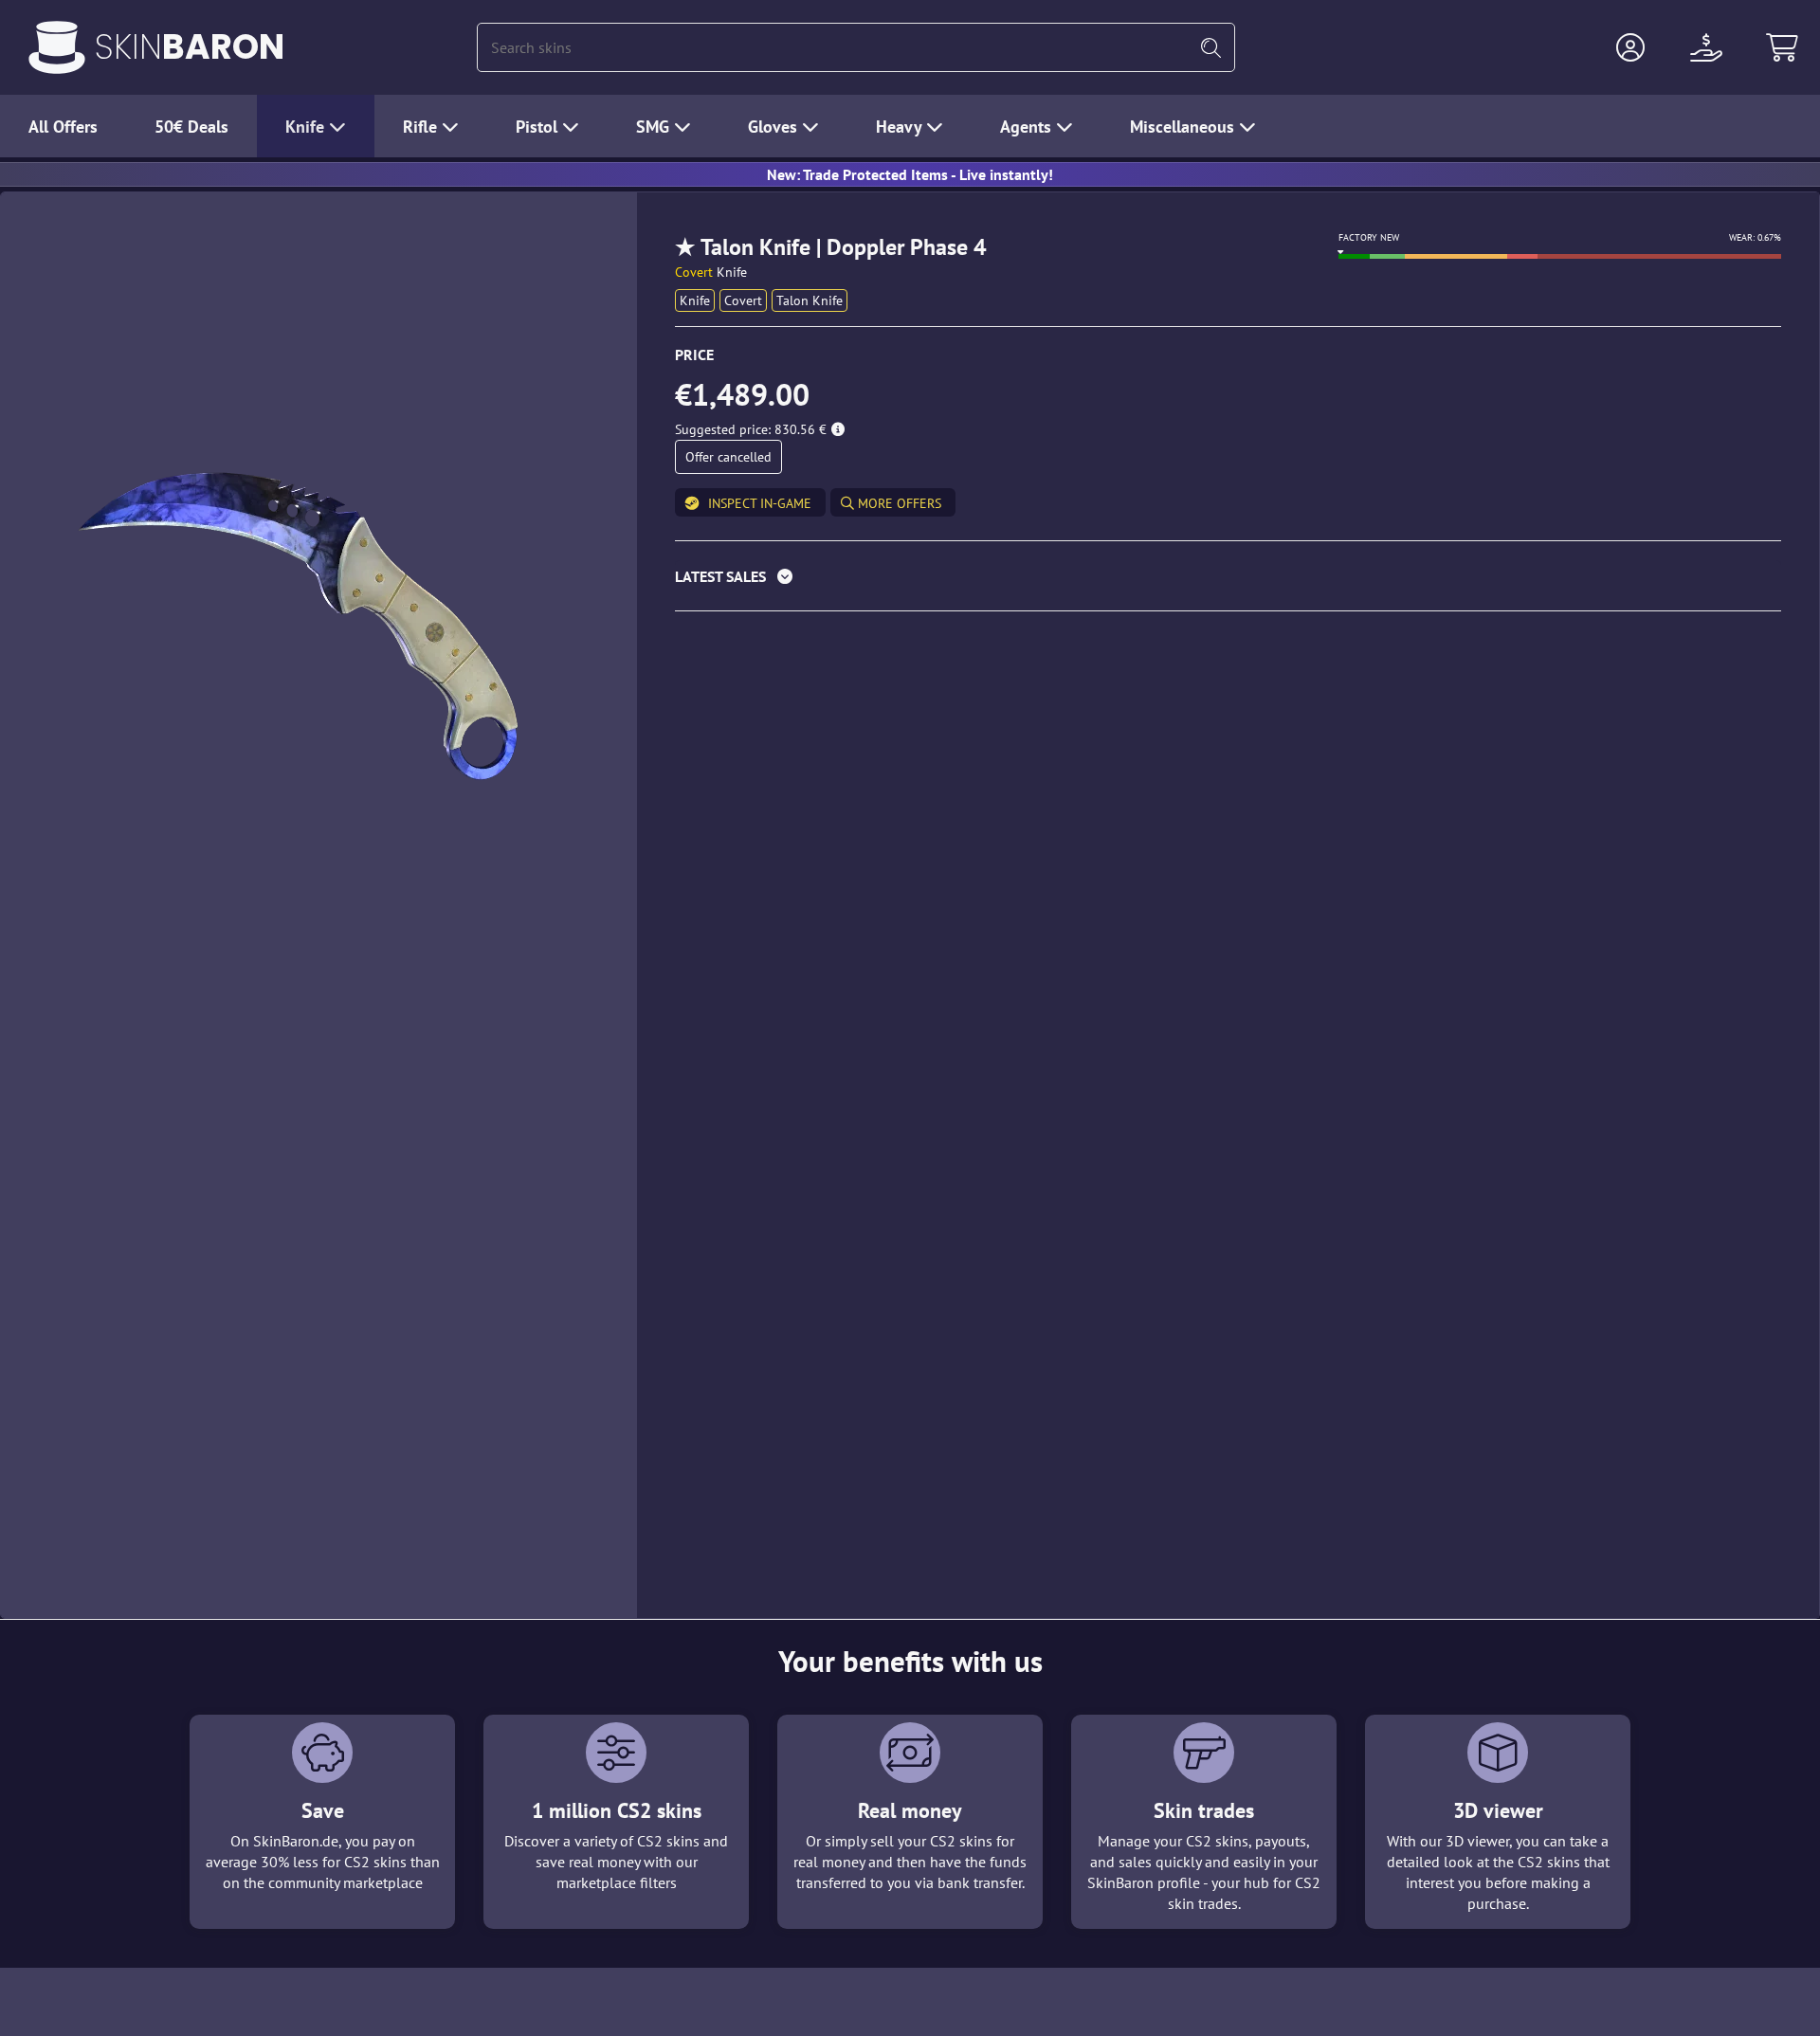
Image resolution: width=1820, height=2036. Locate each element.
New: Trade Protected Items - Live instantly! (910, 174)
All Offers (63, 127)
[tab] (1228, 581)
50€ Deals (191, 127)
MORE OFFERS (898, 503)
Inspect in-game (760, 503)
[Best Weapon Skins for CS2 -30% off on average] (57, 47)
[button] (1630, 47)
